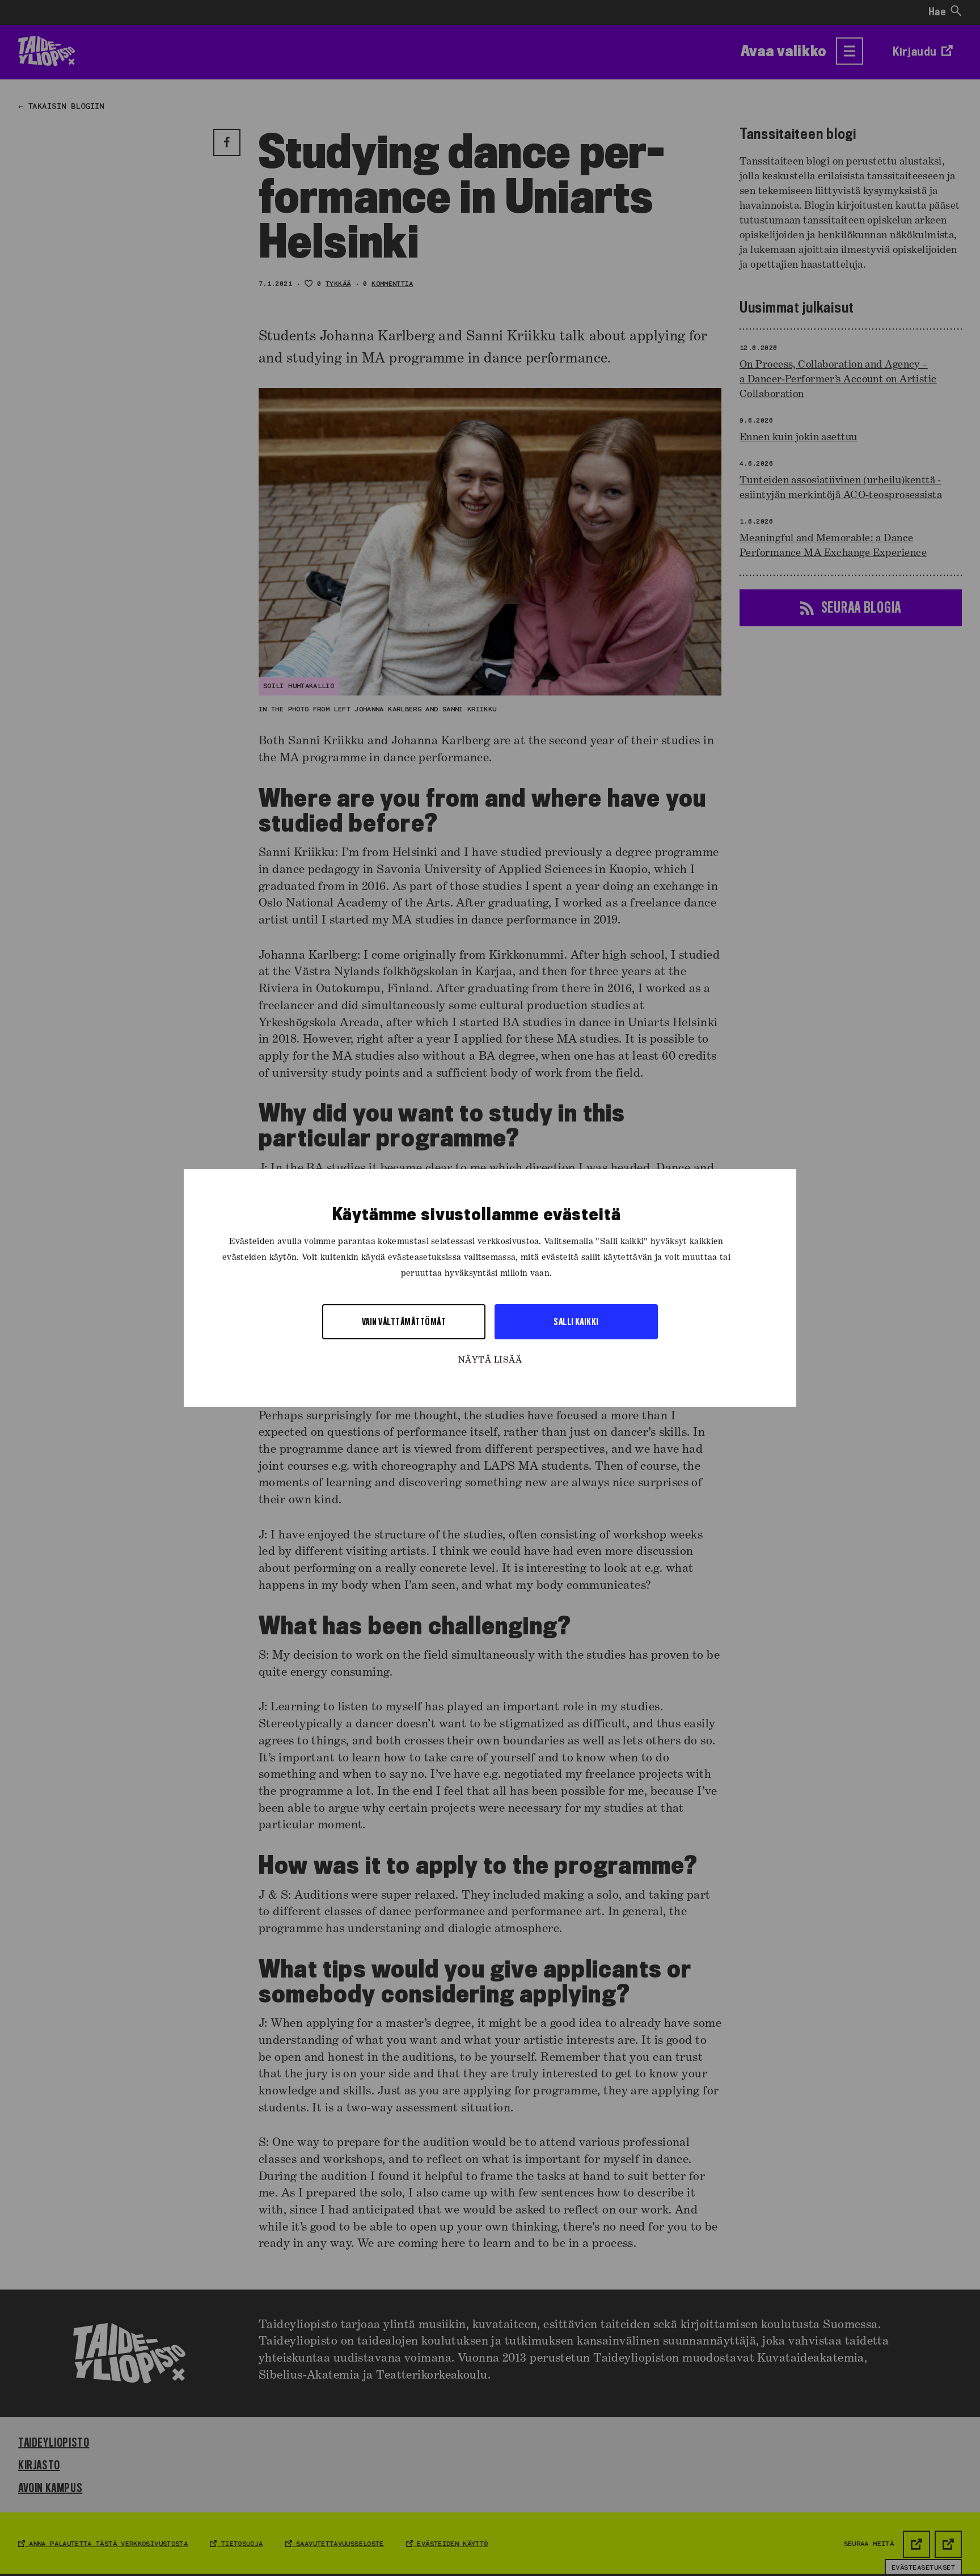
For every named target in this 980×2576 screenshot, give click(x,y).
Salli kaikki (576, 1321)
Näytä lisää (490, 1360)
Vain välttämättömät (404, 1321)
